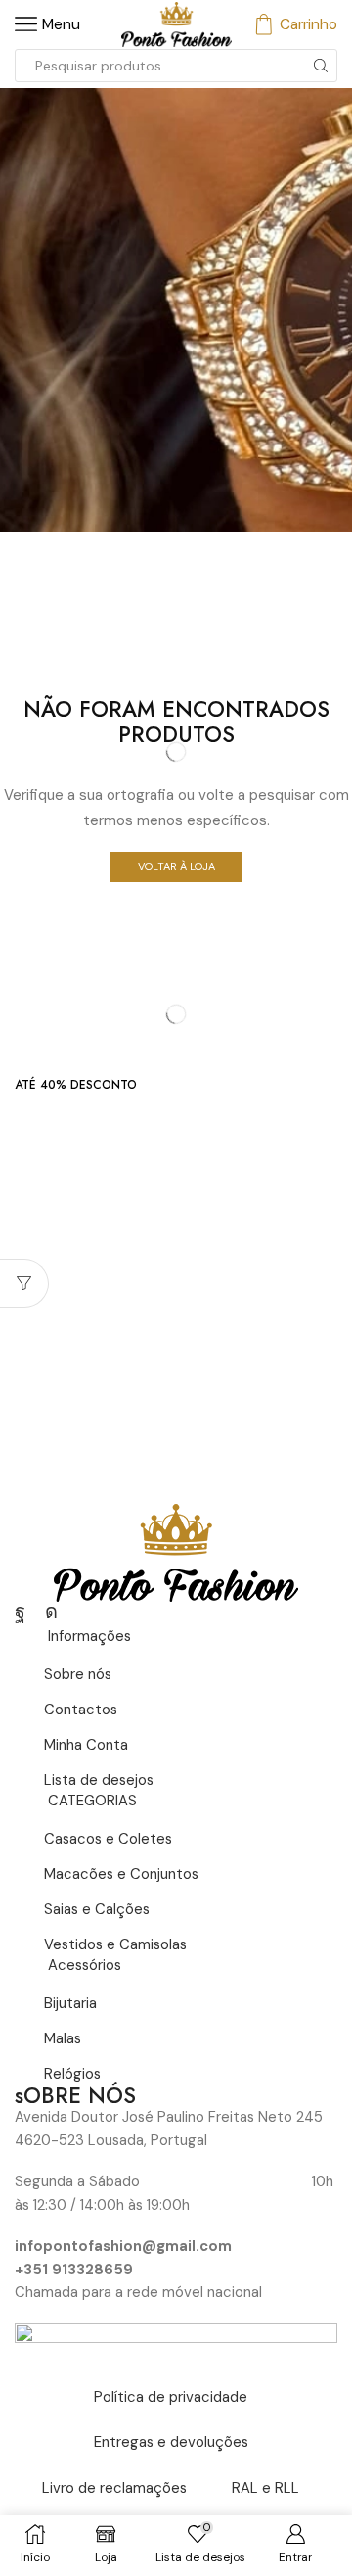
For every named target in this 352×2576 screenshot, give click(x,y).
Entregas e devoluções (171, 2442)
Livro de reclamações (114, 2488)
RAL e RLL (265, 2488)
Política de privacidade (171, 2397)
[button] (76, 1085)
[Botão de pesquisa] (321, 66)
